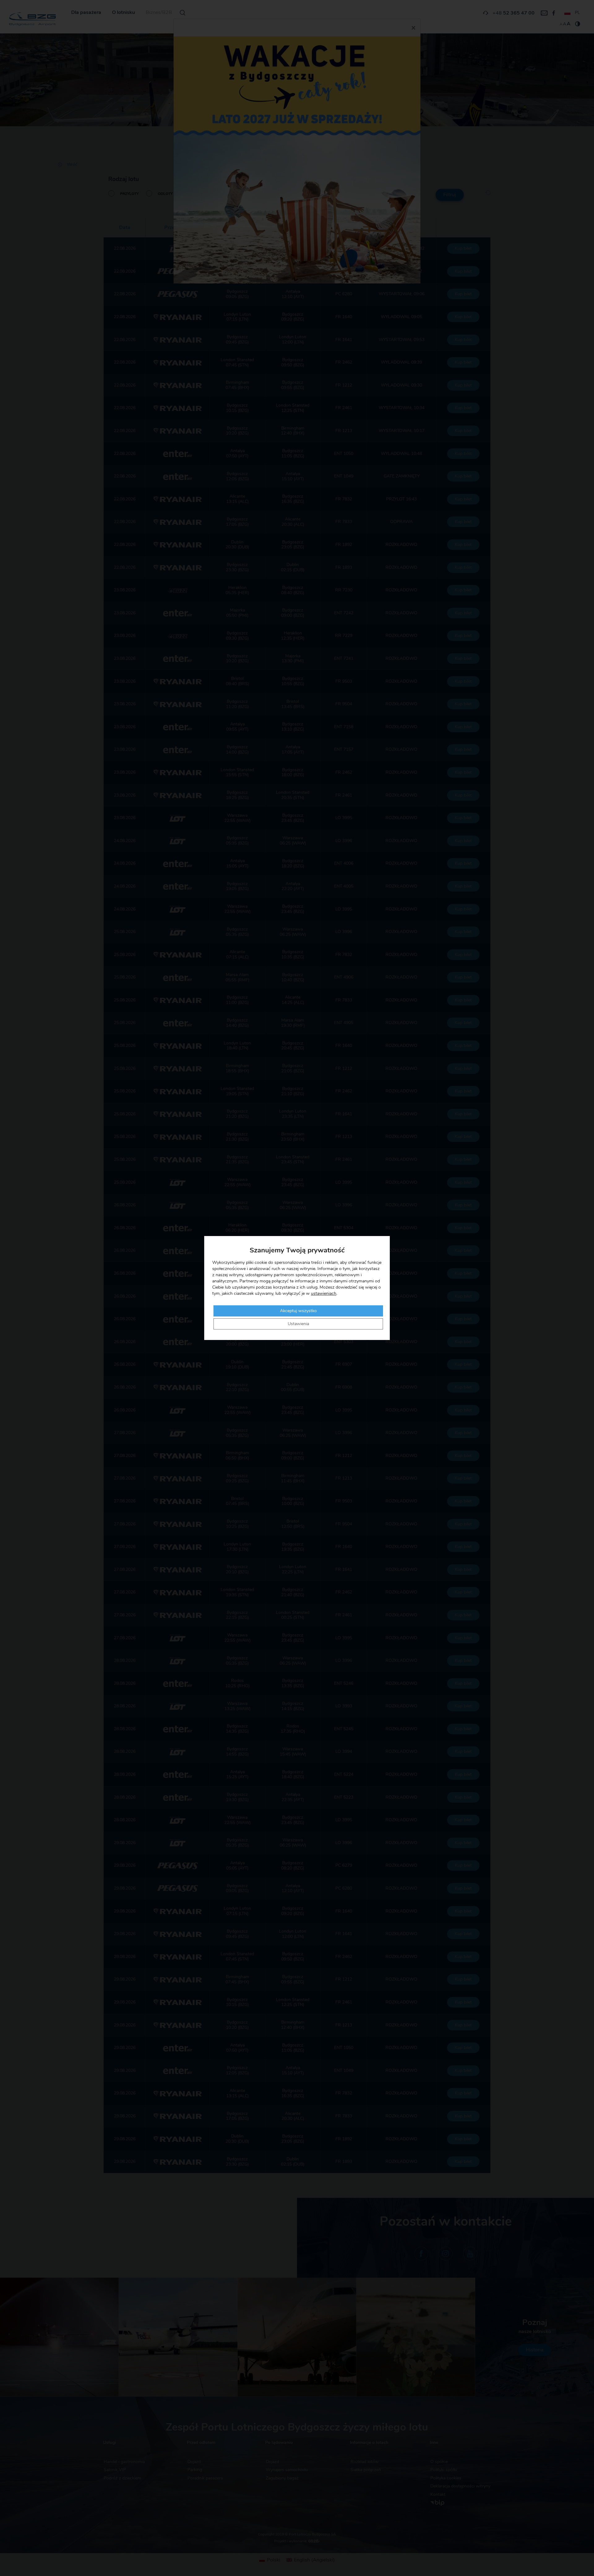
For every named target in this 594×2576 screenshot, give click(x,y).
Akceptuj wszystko (298, 1311)
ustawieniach (324, 1294)
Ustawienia (298, 1324)
